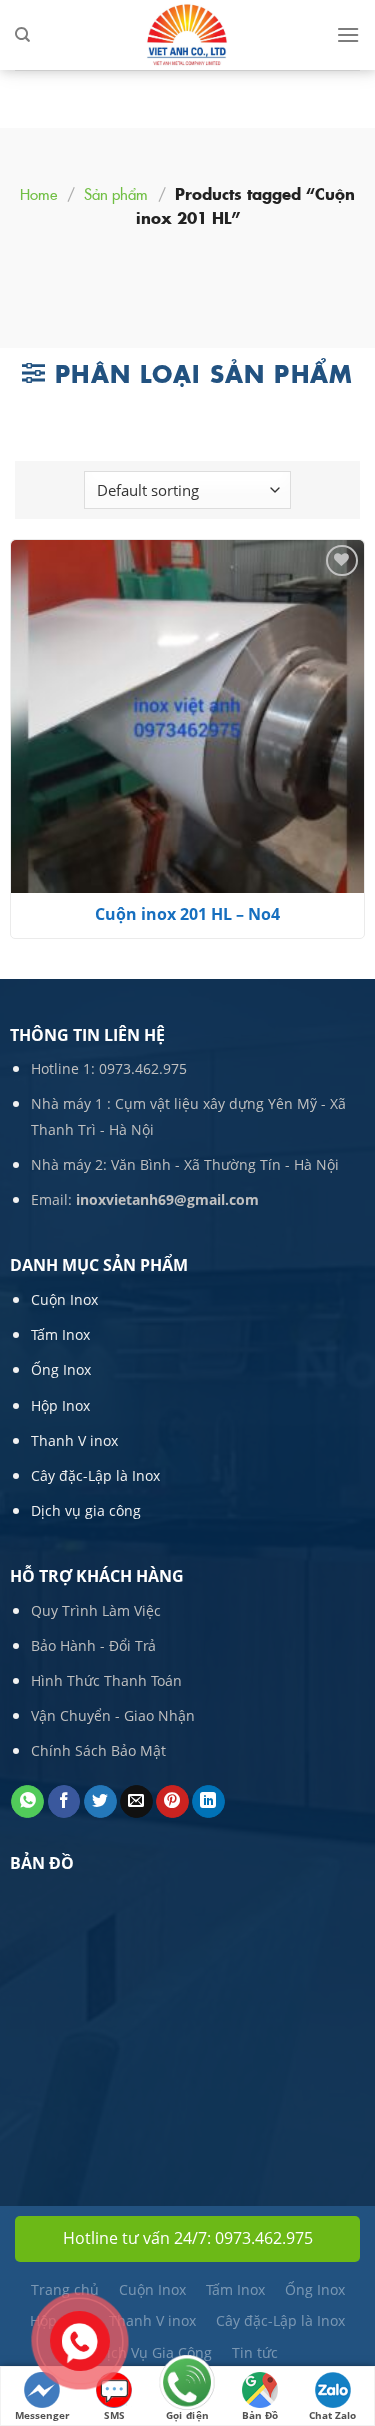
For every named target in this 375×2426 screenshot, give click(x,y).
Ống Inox (61, 1369)
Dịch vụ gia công (86, 1510)
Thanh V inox (74, 1440)
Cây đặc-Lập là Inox (95, 1475)
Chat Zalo (332, 2415)
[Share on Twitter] (100, 1802)
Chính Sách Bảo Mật (98, 1750)
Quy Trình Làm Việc (96, 1610)
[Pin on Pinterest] (172, 1802)
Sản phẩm (116, 193)
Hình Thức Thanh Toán (106, 1680)
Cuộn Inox (64, 1299)
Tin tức (255, 2352)
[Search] (22, 35)
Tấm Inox (60, 1334)
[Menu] (348, 34)
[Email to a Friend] (136, 1802)
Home (38, 193)
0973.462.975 (143, 1068)
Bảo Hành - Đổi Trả (93, 1645)
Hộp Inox (60, 1405)
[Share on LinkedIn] (208, 1802)
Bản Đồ (260, 2415)
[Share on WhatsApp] (27, 1802)
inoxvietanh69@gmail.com (167, 1199)
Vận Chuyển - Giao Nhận (113, 1715)
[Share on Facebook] (64, 1802)
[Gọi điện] (187, 2384)
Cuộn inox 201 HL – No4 (187, 914)
